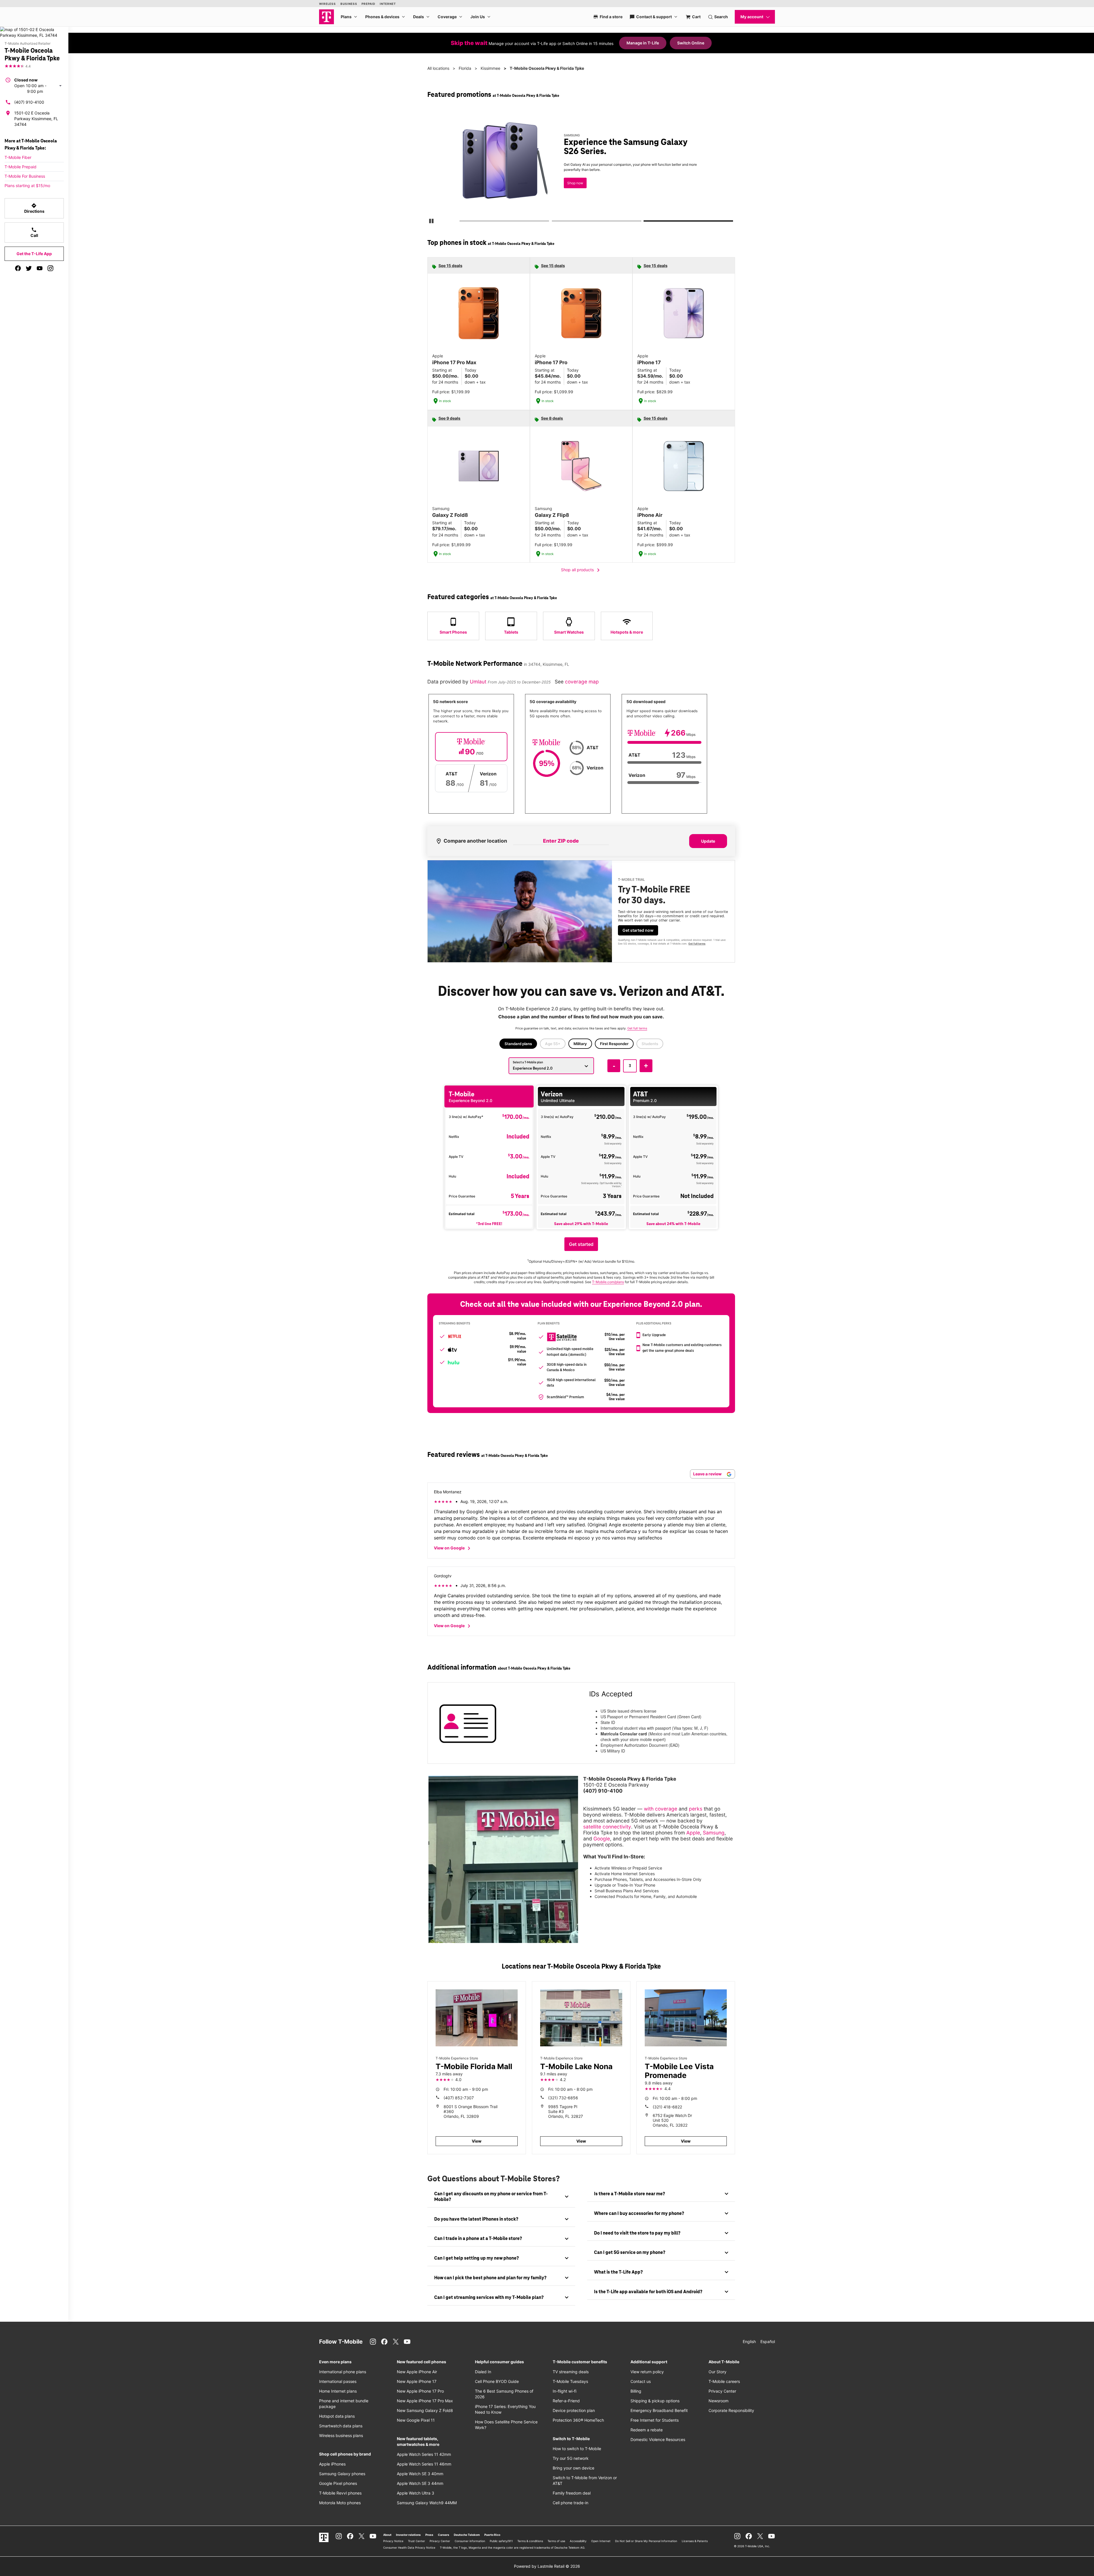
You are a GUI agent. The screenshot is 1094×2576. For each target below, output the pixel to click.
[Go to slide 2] (554, 222)
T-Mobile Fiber (18, 157)
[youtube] (40, 268)
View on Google (453, 1548)
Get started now (638, 930)
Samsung (714, 1833)
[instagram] (50, 268)
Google (602, 1839)
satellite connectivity (607, 1827)
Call (34, 232)
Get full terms (571, 187)
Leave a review (708, 1474)
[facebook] (18, 268)
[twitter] (29, 268)
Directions (34, 208)
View (477, 2141)
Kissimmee (490, 68)
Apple (693, 1833)
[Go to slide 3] (646, 222)
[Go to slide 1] (461, 222)
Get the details (580, 166)
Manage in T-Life (643, 43)
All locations (438, 68)
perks (696, 1809)
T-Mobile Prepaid (21, 167)
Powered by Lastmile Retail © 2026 (547, 2566)
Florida (465, 68)
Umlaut (479, 682)
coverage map (582, 682)
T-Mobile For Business (25, 176)
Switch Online (691, 43)
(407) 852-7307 (459, 2098)
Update (708, 841)
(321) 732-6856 (563, 2098)
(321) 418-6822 (667, 2107)
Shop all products (581, 570)
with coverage (661, 1809)
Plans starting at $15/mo (27, 186)
